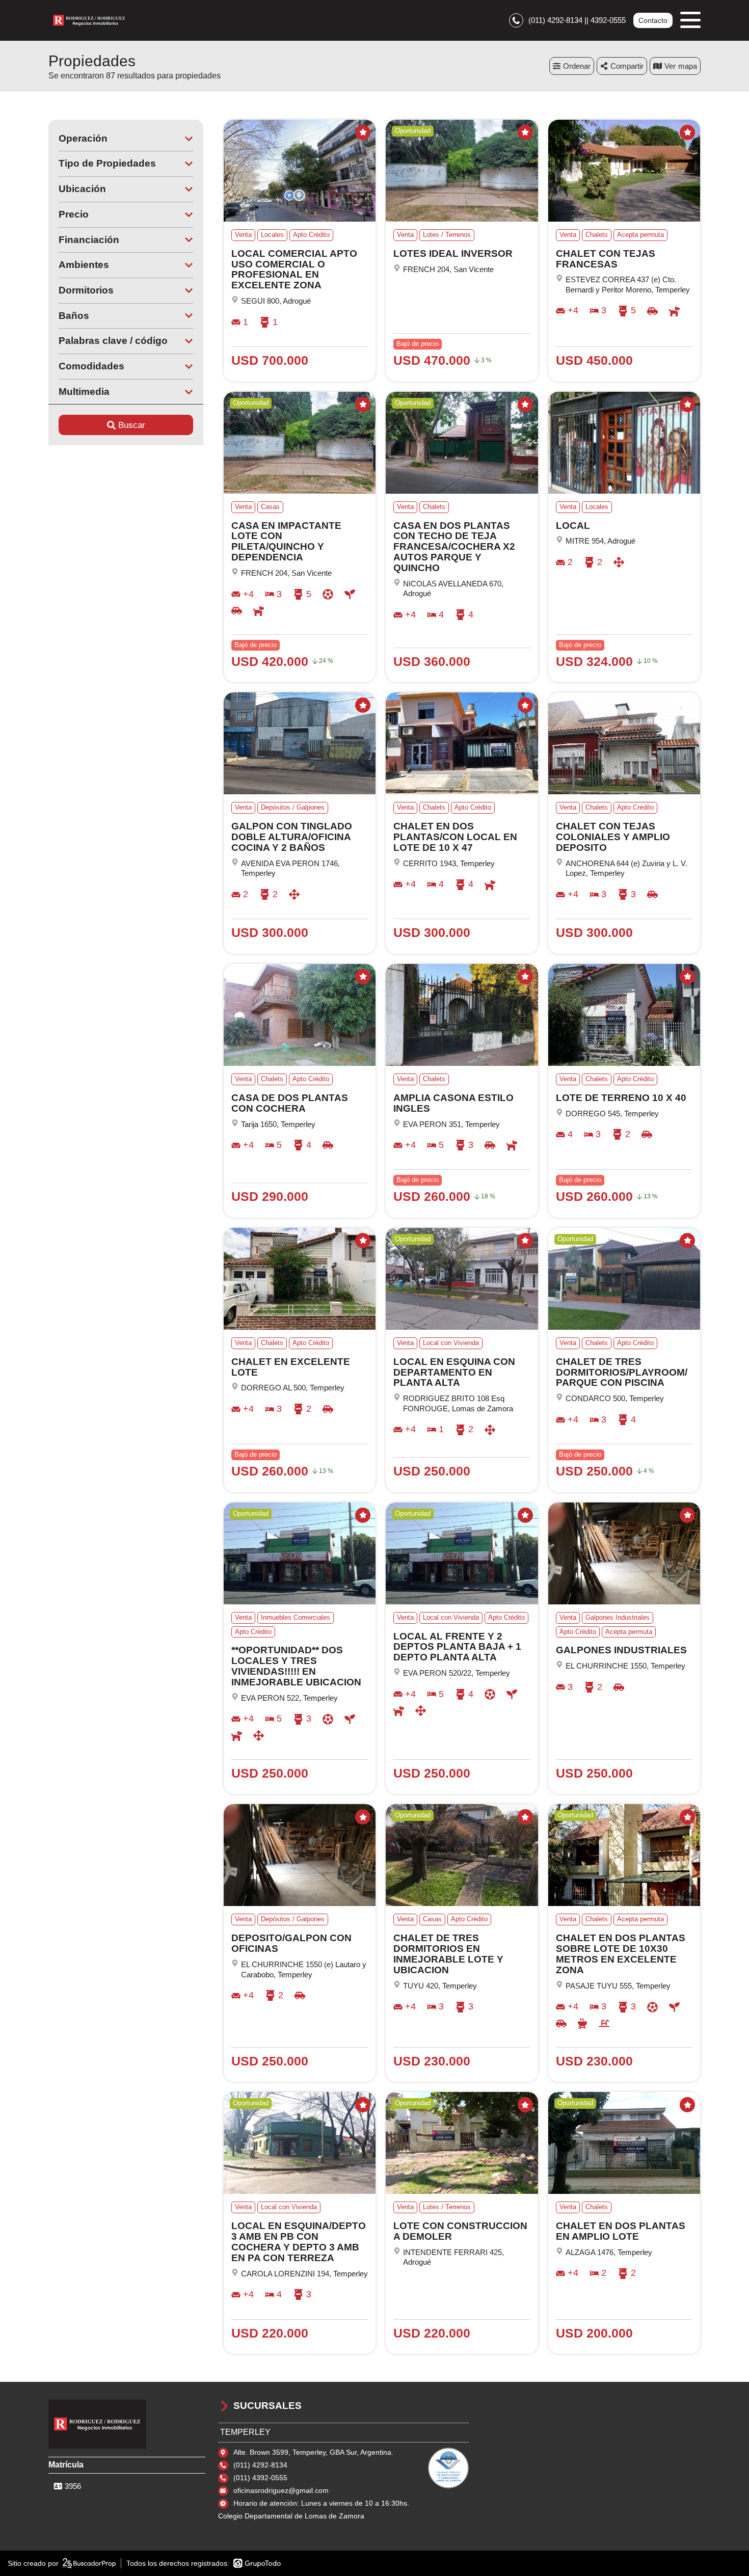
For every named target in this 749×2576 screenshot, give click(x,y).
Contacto (653, 20)
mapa (688, 66)
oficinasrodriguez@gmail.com (281, 2490)
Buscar (132, 425)
